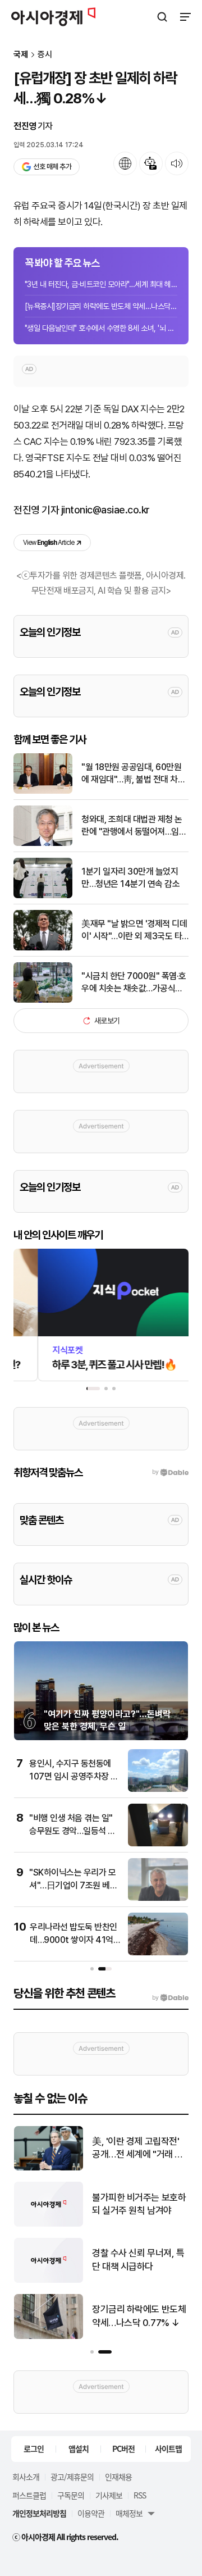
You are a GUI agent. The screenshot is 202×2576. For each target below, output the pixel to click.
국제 (21, 55)
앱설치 (79, 2448)
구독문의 (71, 2495)
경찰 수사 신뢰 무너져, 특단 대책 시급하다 (60, 2260)
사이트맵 (168, 2448)
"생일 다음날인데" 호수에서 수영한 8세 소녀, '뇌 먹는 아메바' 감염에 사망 (101, 328)
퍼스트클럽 (29, 2495)
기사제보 (109, 2495)
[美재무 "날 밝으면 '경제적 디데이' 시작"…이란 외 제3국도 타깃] (43, 948)
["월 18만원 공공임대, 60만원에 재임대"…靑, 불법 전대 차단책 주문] (43, 791)
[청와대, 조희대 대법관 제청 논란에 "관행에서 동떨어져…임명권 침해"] (43, 843)
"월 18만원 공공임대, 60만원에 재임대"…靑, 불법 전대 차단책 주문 (133, 774)
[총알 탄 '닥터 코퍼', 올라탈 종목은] (146, 2224)
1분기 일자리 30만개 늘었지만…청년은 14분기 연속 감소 (130, 878)
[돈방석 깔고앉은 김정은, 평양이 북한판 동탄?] (146, 2168)
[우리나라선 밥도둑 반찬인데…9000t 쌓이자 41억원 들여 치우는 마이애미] (158, 1953)
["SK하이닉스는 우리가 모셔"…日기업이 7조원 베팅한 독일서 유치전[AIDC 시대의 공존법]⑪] (158, 1898)
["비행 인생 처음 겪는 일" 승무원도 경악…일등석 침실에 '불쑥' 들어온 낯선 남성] (158, 1844)
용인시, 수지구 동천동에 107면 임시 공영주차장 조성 (74, 1776)
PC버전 (123, 2448)
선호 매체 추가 (52, 167)
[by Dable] (170, 1998)
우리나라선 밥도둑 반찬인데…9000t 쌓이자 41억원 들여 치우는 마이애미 (74, 1940)
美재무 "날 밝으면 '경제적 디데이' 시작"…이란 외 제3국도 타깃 (134, 931)
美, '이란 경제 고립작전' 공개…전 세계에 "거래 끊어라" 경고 (59, 2149)
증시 (45, 55)
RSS (140, 2495)
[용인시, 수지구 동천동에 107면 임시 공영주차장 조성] (158, 1789)
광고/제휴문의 (72, 2477)
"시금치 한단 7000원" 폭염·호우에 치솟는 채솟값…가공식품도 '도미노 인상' (134, 983)
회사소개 (26, 2477)
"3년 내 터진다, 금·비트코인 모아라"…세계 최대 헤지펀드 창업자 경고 (101, 284)
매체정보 (129, 2513)
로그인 (34, 2448)
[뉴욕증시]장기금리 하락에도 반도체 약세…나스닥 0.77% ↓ (101, 306)
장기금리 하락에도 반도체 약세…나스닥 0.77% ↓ (61, 2316)
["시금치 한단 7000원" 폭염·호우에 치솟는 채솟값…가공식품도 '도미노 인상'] (43, 1000)
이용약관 (91, 2513)
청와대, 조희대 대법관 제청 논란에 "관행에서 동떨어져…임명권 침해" (134, 826)
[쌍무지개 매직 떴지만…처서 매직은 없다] (146, 2336)
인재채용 (118, 2477)
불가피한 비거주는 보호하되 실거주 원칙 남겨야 (61, 2204)
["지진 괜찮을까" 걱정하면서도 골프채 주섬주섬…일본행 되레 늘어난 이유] (146, 2280)
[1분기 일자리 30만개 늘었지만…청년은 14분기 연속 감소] (43, 896)
